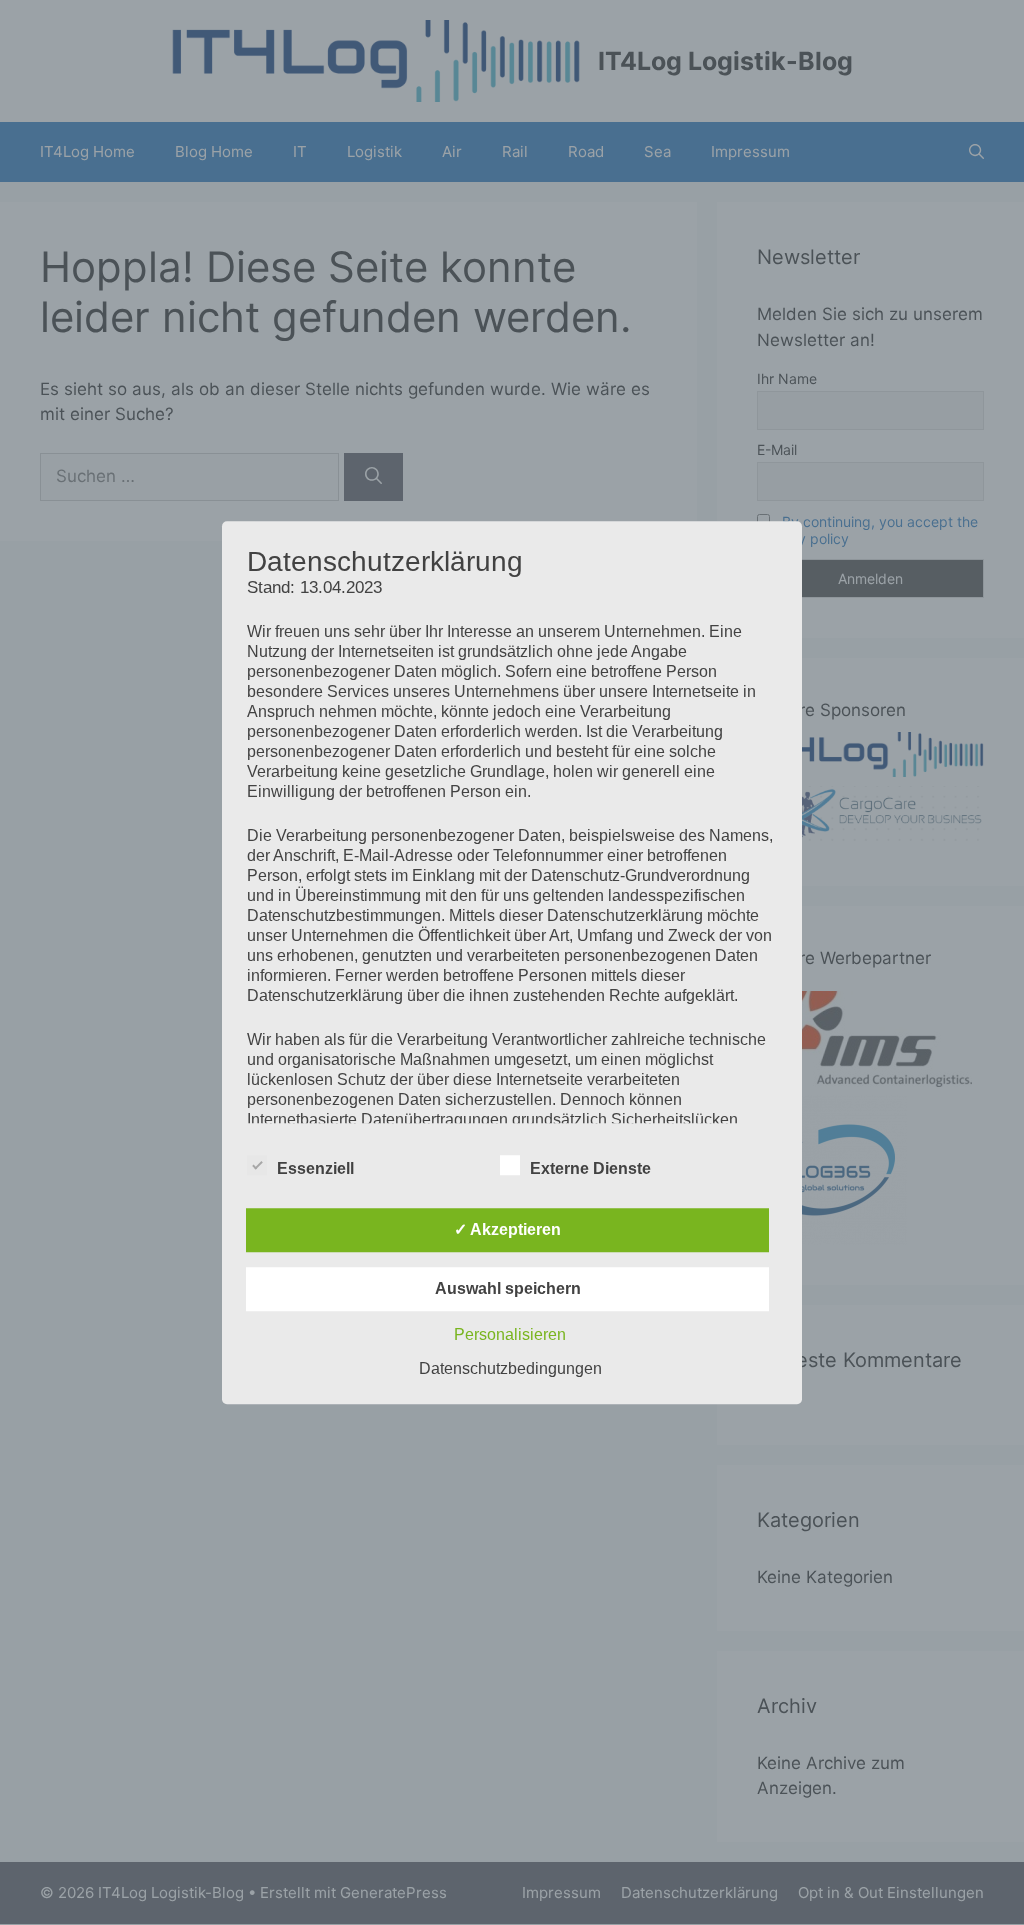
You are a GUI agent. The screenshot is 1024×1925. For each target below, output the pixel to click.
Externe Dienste (590, 1168)
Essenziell (315, 1168)
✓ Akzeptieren (507, 1229)
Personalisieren (510, 1334)
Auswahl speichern (508, 1288)
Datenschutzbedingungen (510, 1368)
